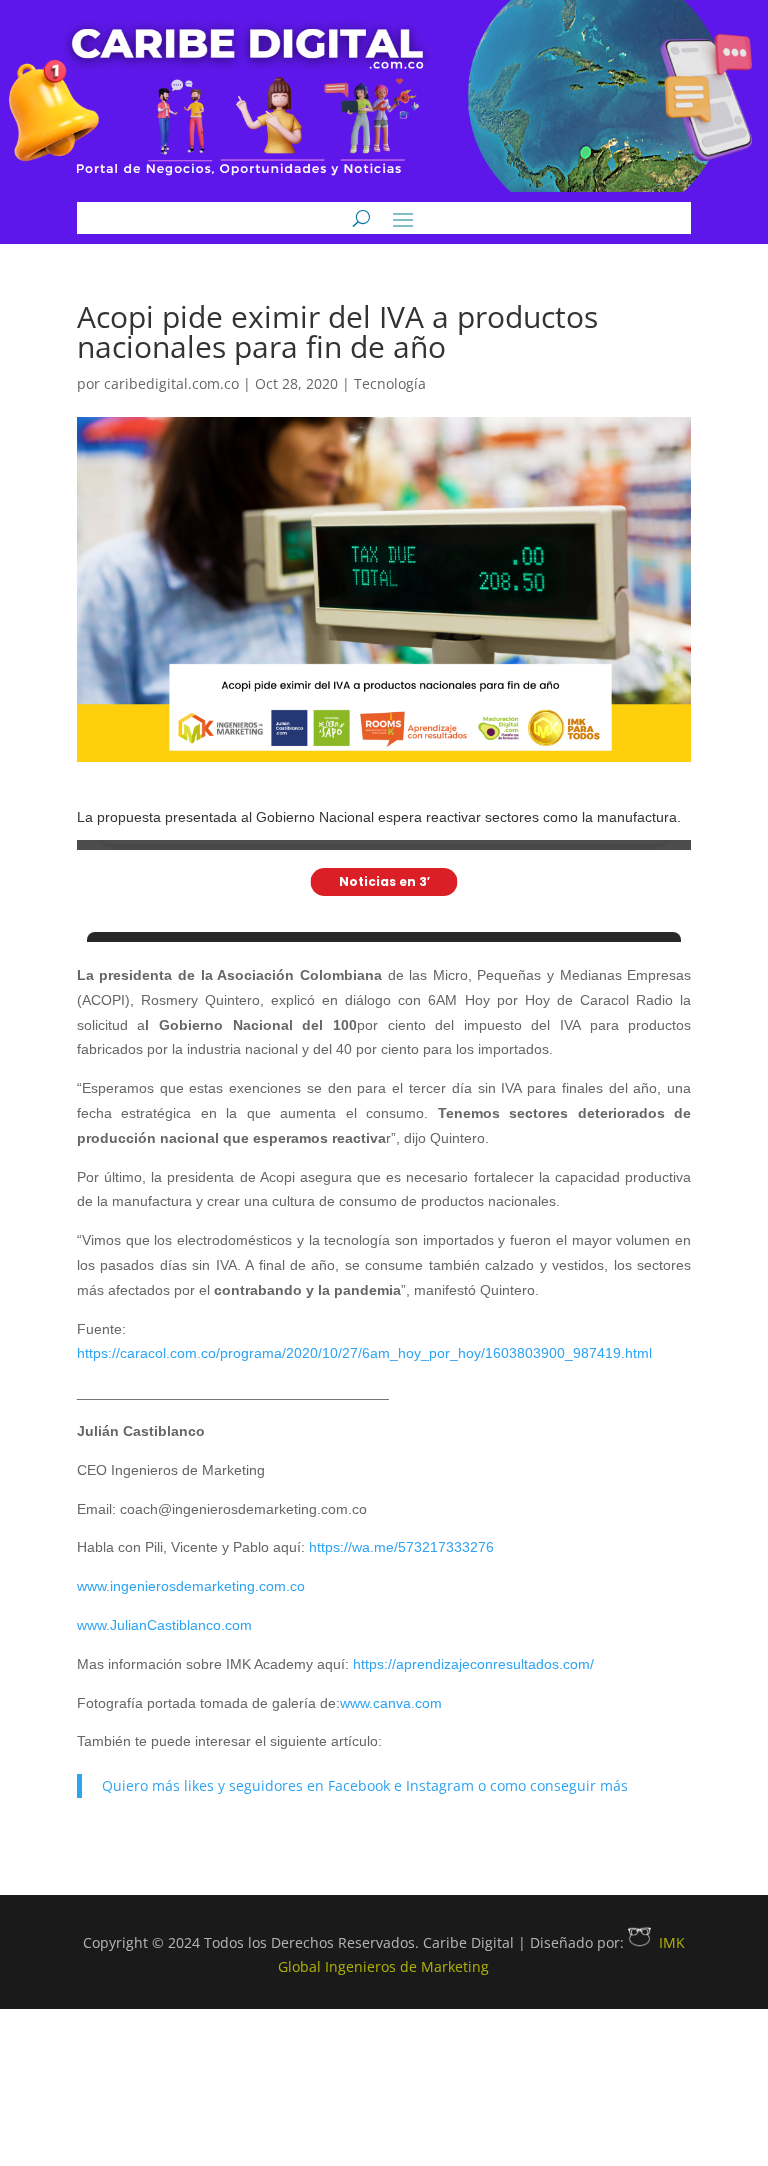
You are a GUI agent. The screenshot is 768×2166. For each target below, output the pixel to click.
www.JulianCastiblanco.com (164, 1625)
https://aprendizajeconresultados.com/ (473, 1664)
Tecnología (390, 383)
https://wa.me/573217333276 (401, 1547)
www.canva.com (391, 1703)
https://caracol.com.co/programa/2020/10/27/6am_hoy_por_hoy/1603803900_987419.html (364, 1353)
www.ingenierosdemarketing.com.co (191, 1586)
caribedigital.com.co (171, 383)
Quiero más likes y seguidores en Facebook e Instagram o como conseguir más (365, 1785)
